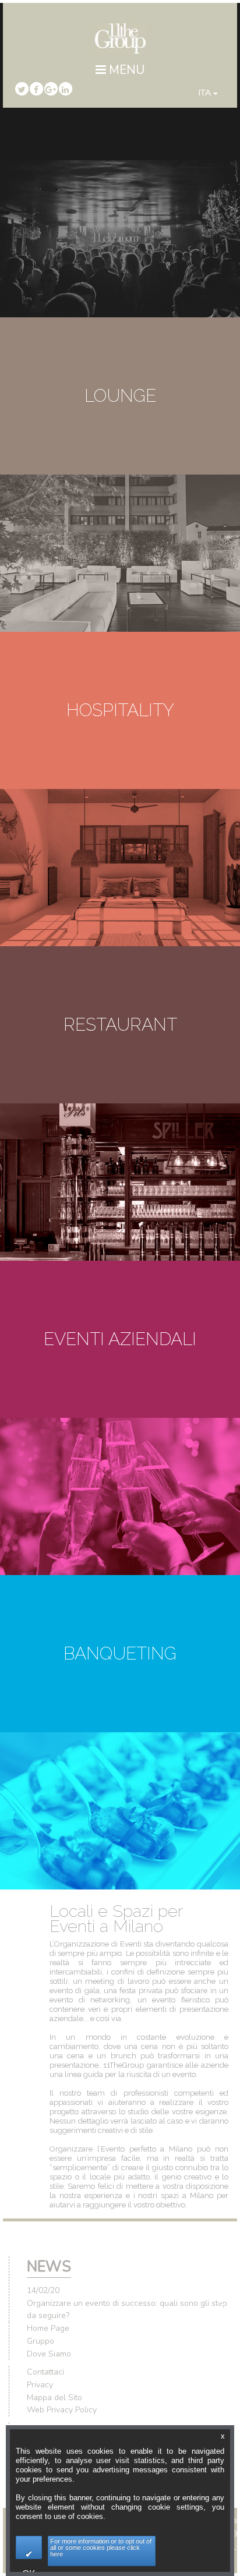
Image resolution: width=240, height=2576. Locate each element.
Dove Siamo (49, 2354)
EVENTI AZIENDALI (120, 1339)
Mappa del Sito (54, 2398)
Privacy (40, 2385)
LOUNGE (120, 396)
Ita (206, 93)
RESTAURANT (120, 1025)
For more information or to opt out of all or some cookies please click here (101, 2547)
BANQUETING (120, 1653)
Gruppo (40, 2341)
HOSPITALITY (120, 710)
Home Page (48, 2328)
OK (29, 2547)
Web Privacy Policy (62, 2410)
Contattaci (45, 2372)
